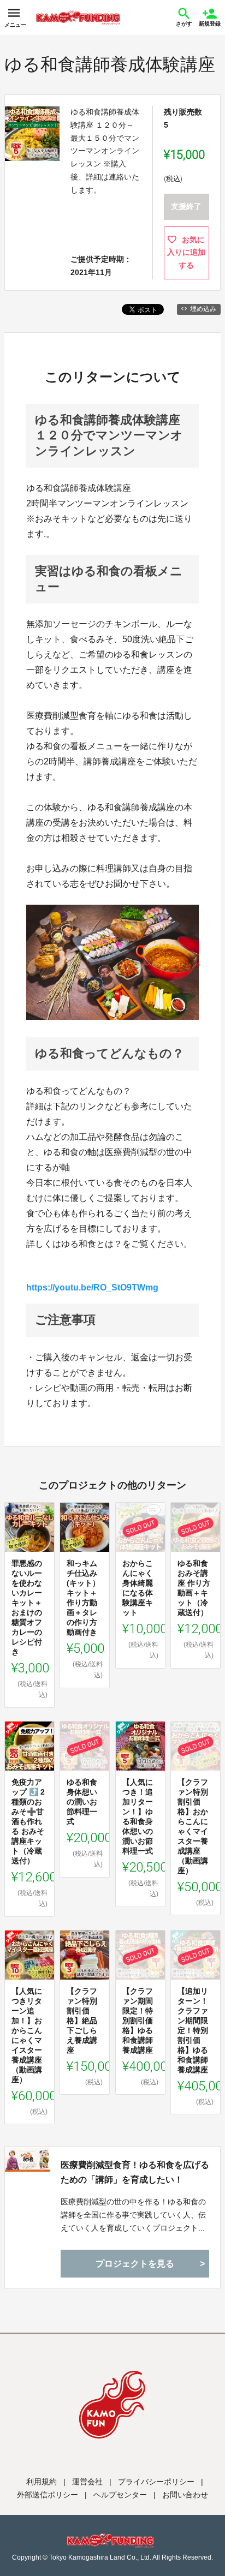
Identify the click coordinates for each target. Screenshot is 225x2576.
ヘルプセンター (120, 2495)
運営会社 (87, 2482)
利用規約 (42, 2482)
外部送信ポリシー (48, 2495)
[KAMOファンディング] (78, 17)
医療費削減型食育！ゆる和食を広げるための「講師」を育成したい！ (135, 2172)
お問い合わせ (185, 2495)
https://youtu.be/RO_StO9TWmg (92, 1287)
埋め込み (203, 309)
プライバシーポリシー (156, 2482)
